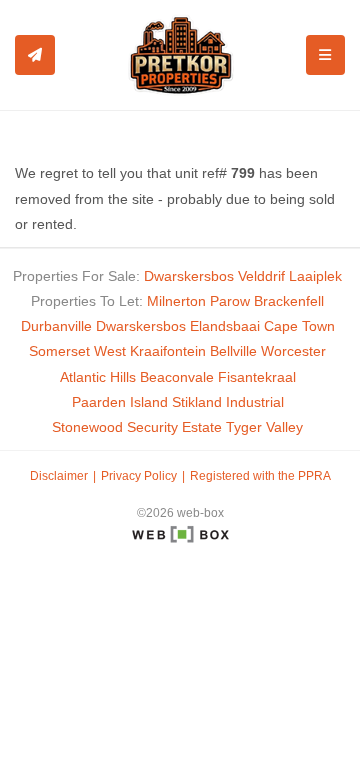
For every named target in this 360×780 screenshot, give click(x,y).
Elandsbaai (225, 326)
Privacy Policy (139, 476)
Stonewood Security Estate (137, 427)
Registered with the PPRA (260, 476)
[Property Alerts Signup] (35, 55)
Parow (230, 301)
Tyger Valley (264, 427)
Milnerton (176, 301)
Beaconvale (177, 377)
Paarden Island (120, 402)
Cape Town (299, 326)
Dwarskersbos (189, 276)
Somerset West (77, 351)
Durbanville (56, 326)
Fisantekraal (257, 377)
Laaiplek (315, 276)
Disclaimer (59, 476)
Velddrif (261, 276)
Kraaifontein (168, 351)
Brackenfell (289, 301)
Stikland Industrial (228, 402)
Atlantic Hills (98, 377)
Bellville (233, 351)
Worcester (293, 351)
